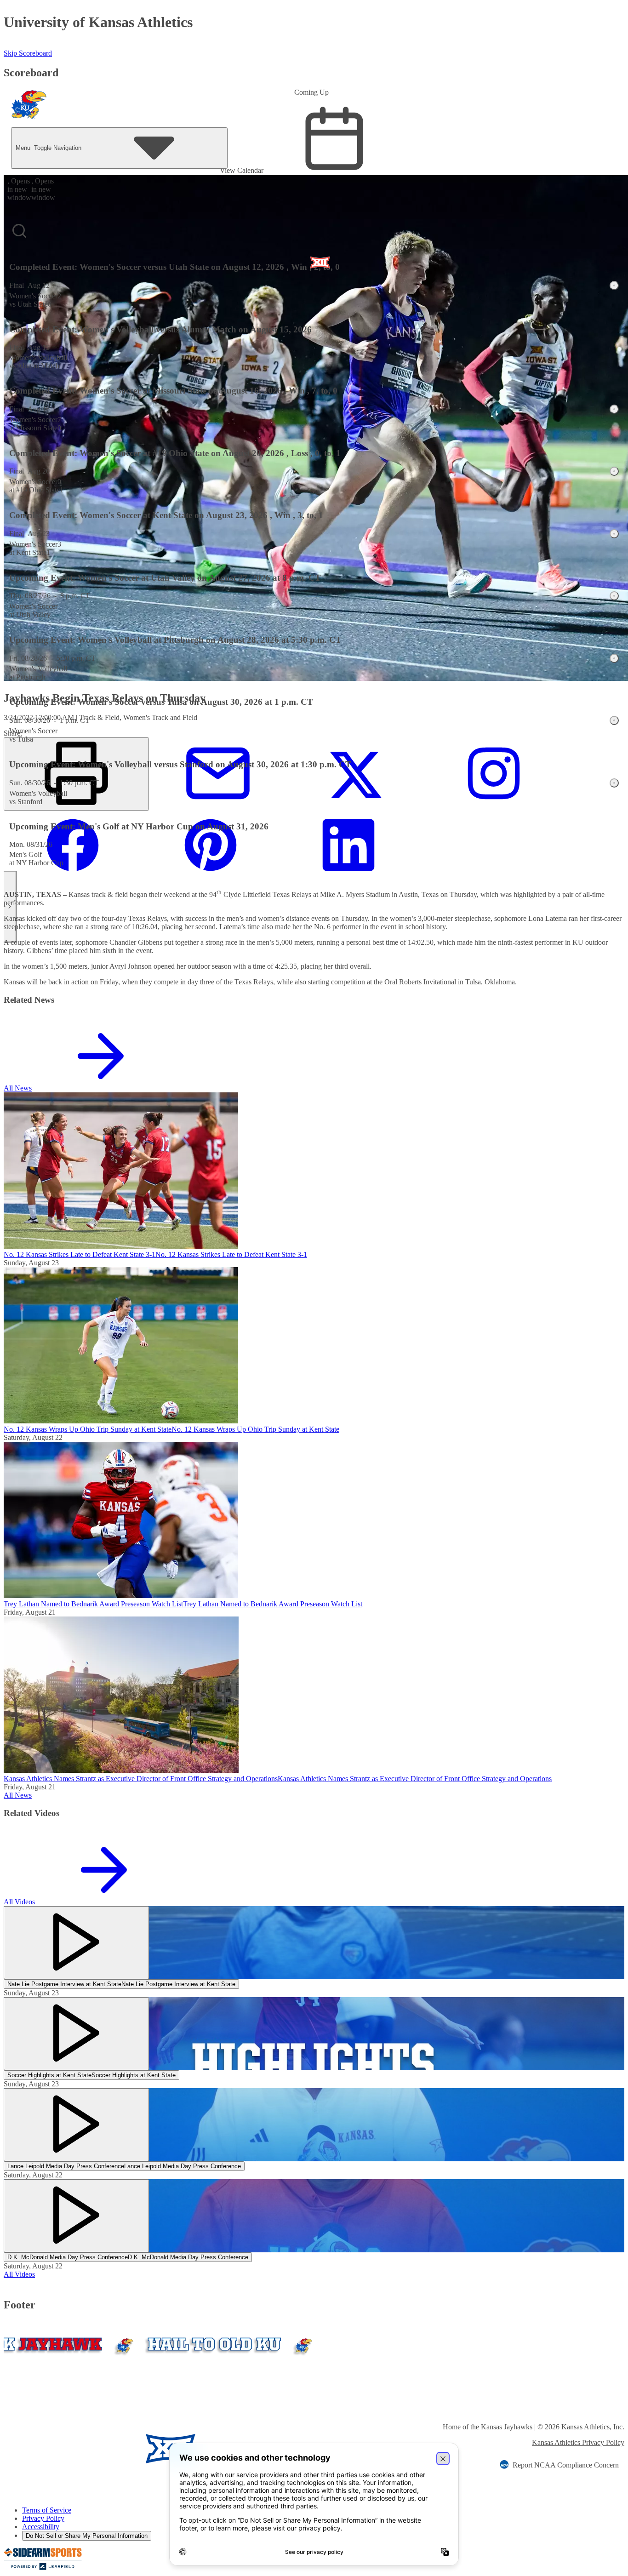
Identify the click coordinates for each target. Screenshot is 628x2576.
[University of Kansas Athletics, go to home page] (29, 107)
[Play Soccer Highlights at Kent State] (76, 2034)
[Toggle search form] (19, 231)
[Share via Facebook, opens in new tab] (73, 877)
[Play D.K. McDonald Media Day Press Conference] (76, 2216)
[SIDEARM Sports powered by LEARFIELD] (43, 2568)
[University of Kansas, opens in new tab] (58, 2450)
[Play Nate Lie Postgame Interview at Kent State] (76, 1943)
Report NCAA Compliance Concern (566, 2465)
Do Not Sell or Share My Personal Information (87, 2536)
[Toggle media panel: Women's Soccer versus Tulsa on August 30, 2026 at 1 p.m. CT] (614, 720)
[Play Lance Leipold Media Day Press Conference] (76, 2125)
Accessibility (41, 2527)
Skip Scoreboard (28, 53)
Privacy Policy (43, 2518)
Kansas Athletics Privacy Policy (578, 2442)
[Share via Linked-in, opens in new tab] (348, 877)
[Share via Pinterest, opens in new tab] (211, 877)
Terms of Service (47, 2510)
